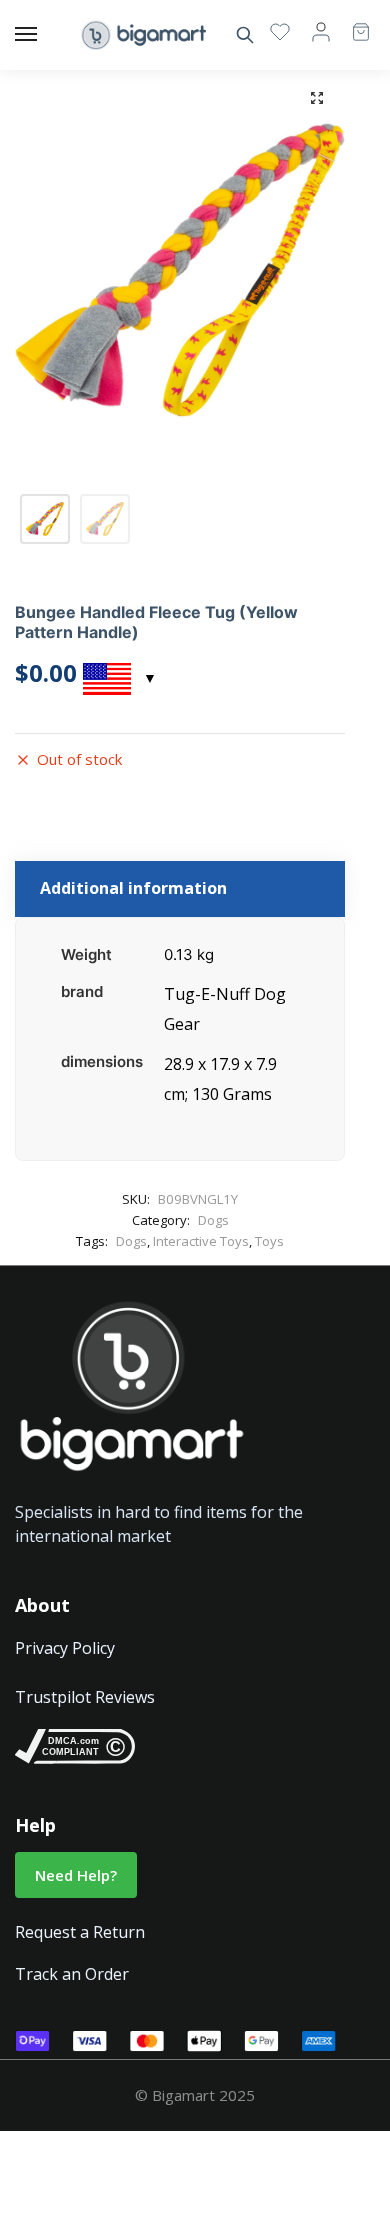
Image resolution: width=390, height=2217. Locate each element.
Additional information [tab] (133, 888)
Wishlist (280, 31)
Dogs (213, 1220)
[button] (317, 98)
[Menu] (45, 35)
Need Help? (76, 1875)
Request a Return (80, 1932)
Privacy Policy (65, 1648)
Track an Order (72, 1974)
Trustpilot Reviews (85, 1697)
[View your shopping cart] (351, 22)
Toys (269, 1241)
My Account (321, 31)
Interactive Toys (201, 1241)
